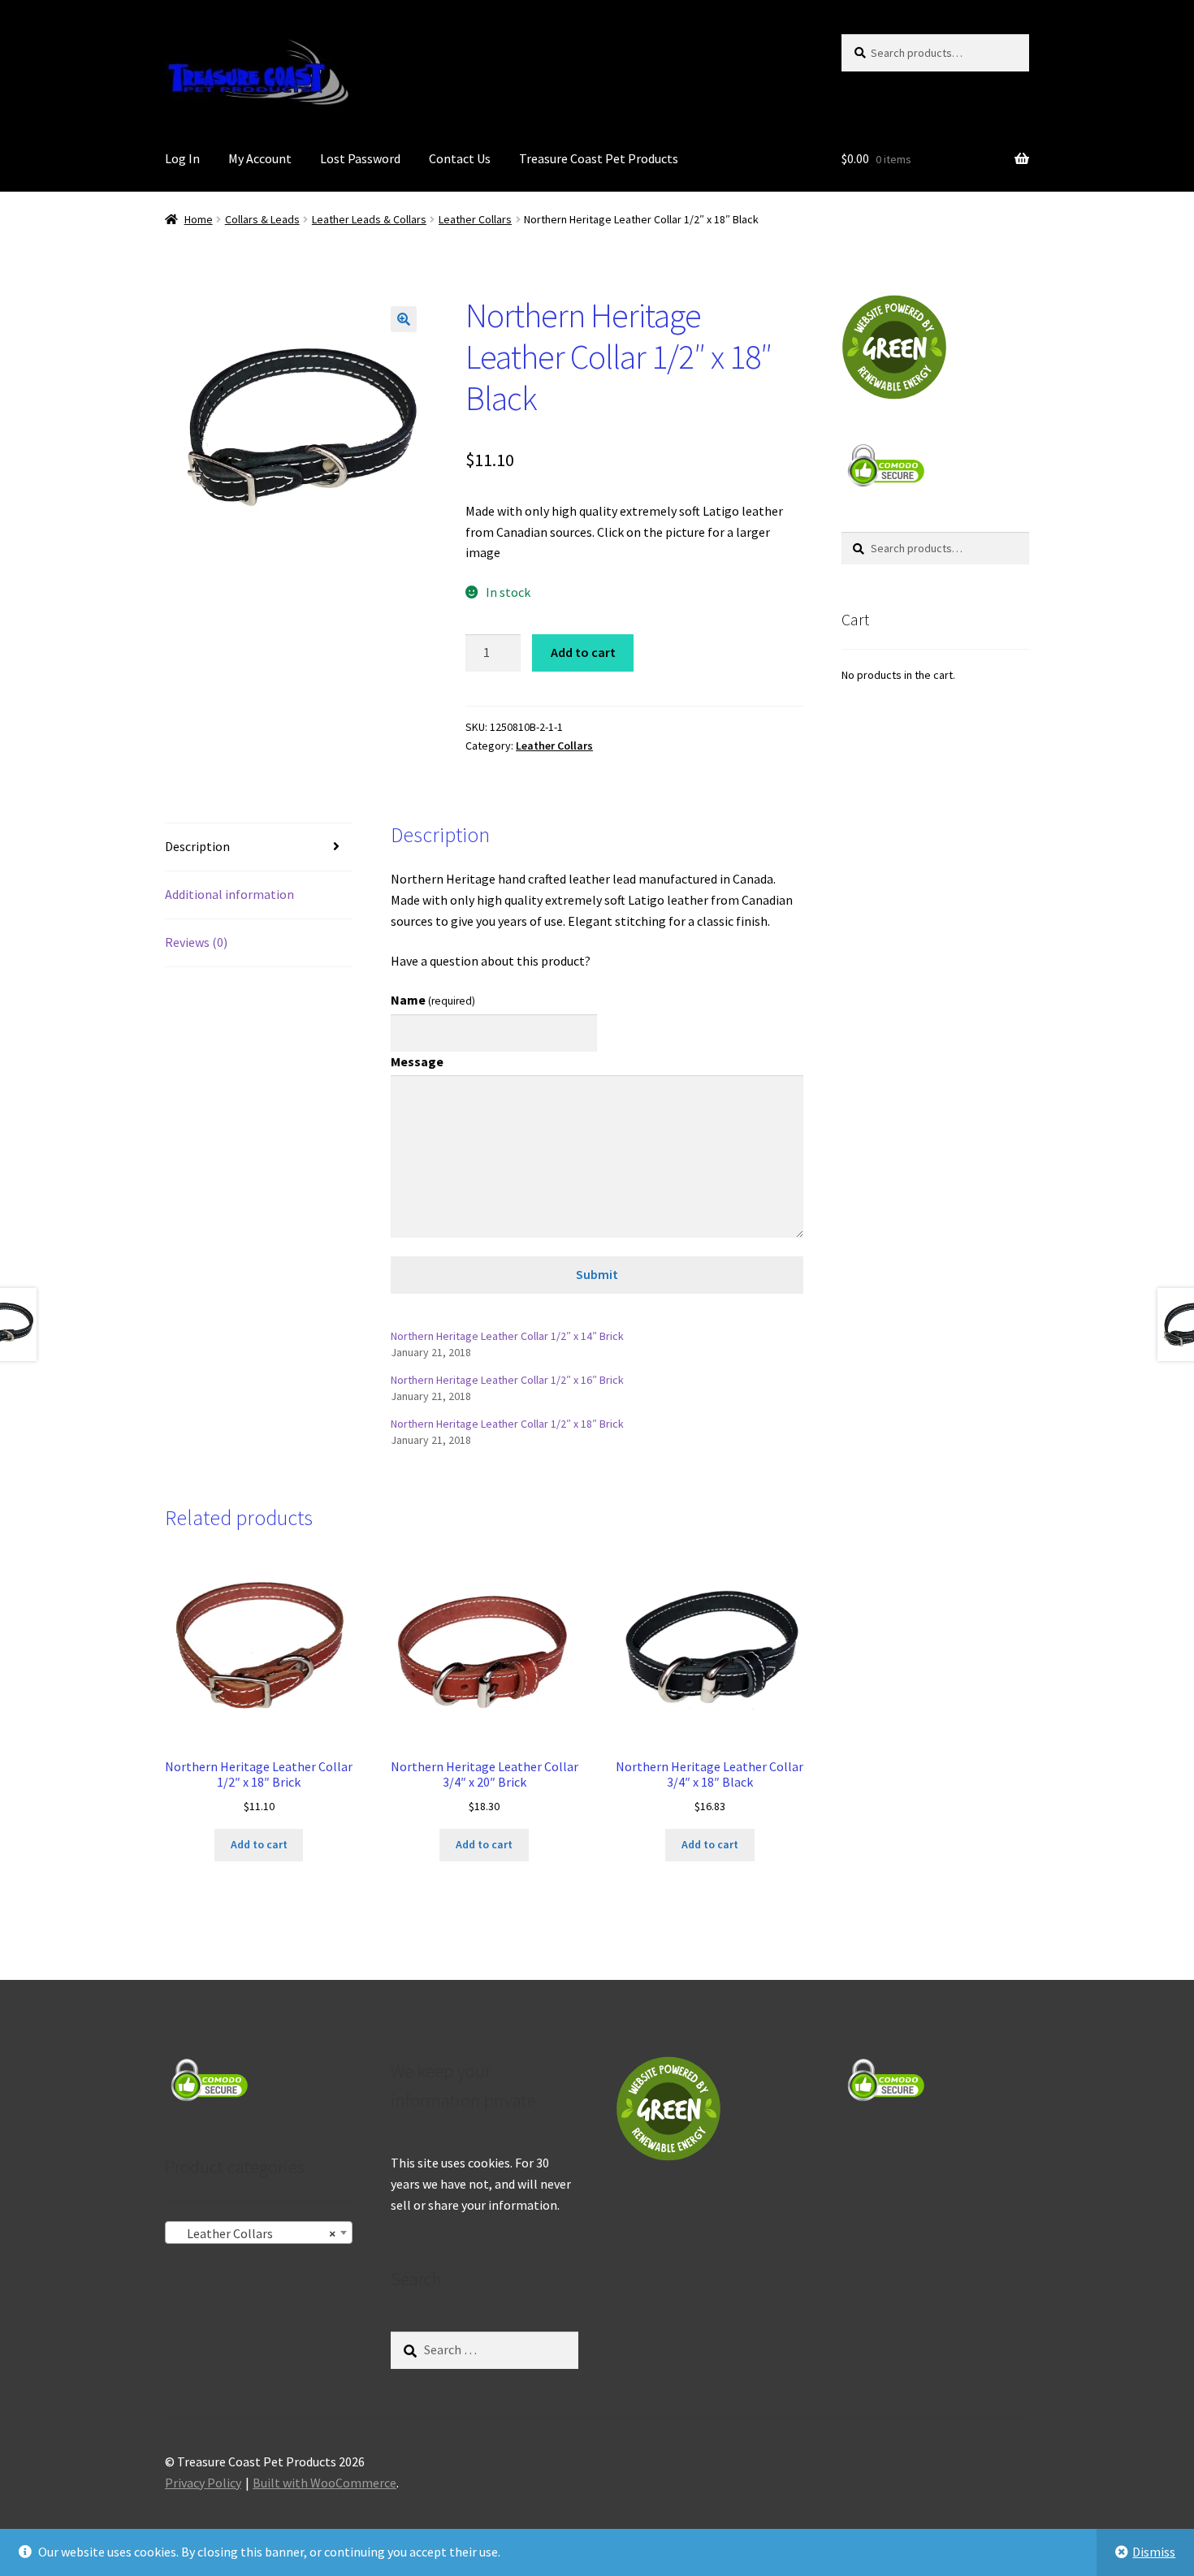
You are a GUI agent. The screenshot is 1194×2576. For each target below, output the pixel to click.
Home (199, 219)
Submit (597, 1274)
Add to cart (583, 652)
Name (433, 1000)
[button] (404, 319)
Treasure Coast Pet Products (599, 158)
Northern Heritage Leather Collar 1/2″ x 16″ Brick (507, 1380)
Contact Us (460, 158)
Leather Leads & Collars (369, 219)
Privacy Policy (203, 2483)
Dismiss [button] (1154, 2552)
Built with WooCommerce (324, 2483)
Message (417, 1061)
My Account (260, 158)
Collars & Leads (262, 219)
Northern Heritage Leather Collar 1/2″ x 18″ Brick (507, 1424)
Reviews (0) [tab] (196, 942)
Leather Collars (475, 219)
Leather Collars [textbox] (254, 2233)
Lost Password (360, 158)
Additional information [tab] (229, 894)
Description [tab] (197, 846)
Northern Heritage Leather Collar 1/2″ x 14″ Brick (507, 1336)
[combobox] (259, 2232)
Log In (182, 158)
